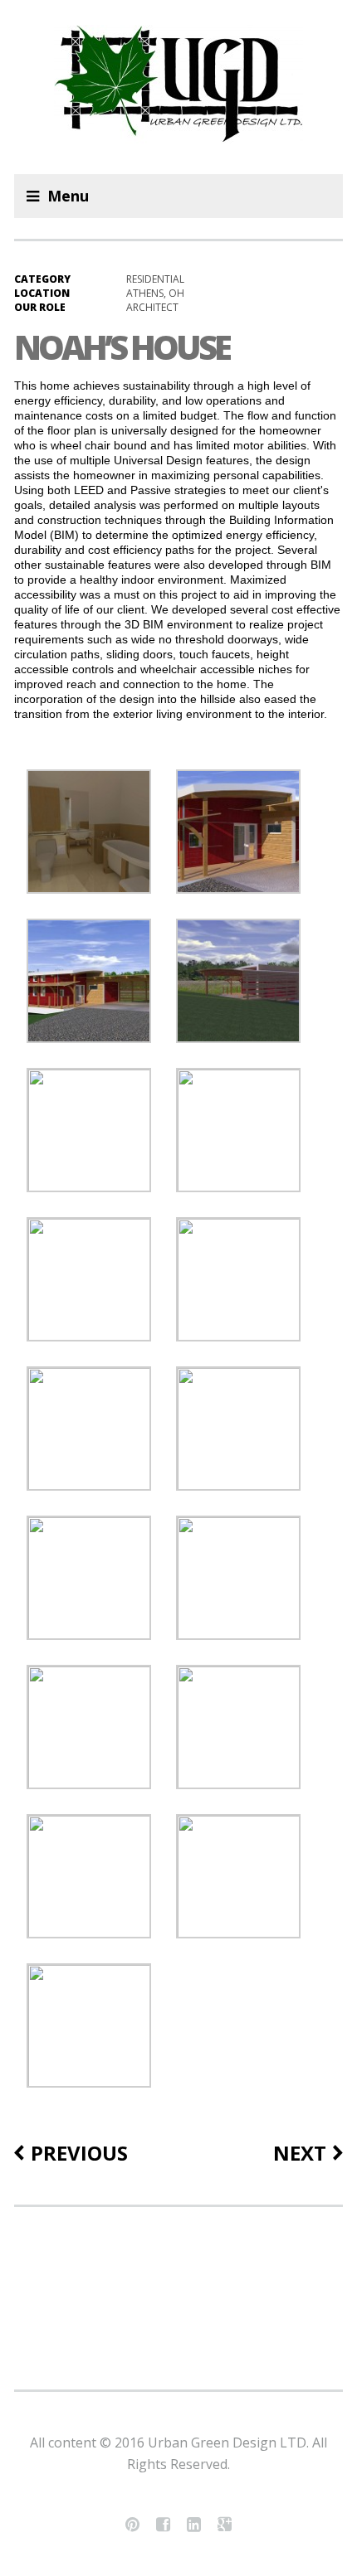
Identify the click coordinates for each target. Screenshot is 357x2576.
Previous (79, 2153)
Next (300, 2153)
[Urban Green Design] (178, 87)
